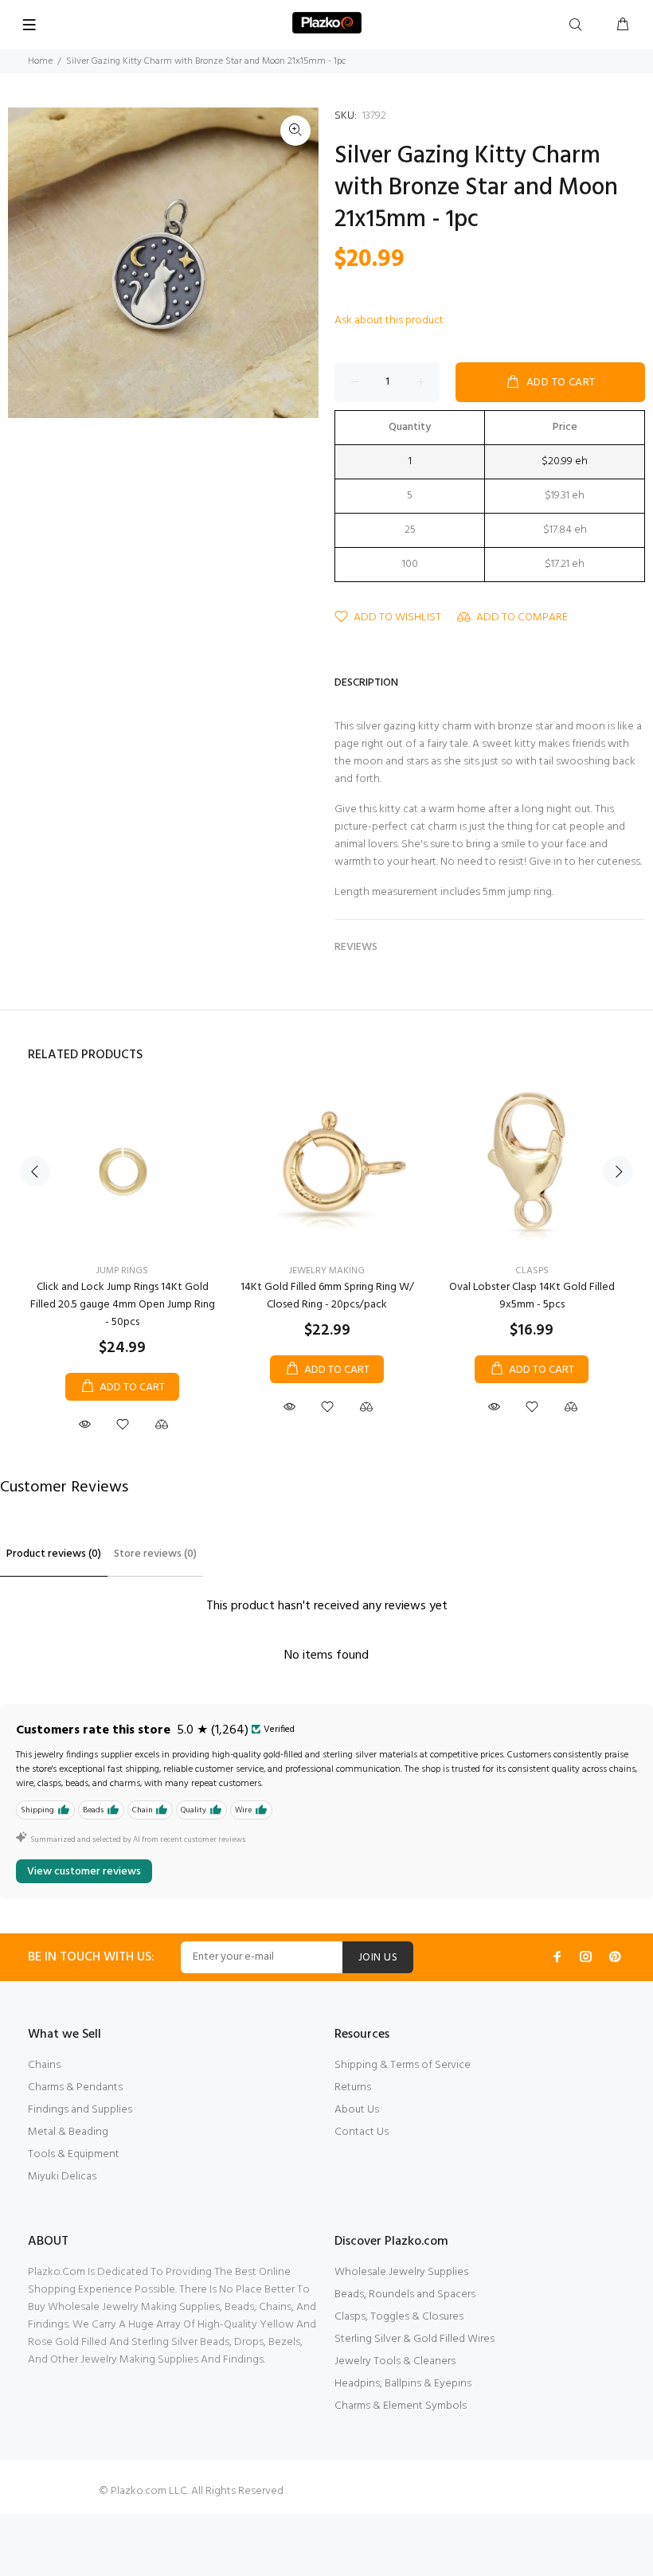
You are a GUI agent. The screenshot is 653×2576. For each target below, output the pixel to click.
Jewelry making (327, 1271)
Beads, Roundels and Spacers (405, 2295)
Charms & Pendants (75, 2087)
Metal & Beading (68, 2132)
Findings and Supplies (80, 2110)
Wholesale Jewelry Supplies (401, 2272)
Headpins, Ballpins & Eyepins (403, 2384)
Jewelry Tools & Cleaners (395, 2361)
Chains (44, 2065)
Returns (353, 2087)
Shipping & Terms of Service (403, 2065)
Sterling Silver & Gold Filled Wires (414, 2339)
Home (40, 61)
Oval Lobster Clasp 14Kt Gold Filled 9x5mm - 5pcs (532, 1296)
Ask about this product (389, 321)
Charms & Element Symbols (401, 2406)
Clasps (532, 1271)
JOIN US (378, 1958)
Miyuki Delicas (62, 2177)
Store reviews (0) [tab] (155, 1554)
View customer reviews (84, 1872)
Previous (35, 1171)
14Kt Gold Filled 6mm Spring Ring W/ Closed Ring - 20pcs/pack (327, 1296)
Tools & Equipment (74, 2154)
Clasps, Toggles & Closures (399, 2317)
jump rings (122, 1271)
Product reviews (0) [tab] (54, 1554)
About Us (357, 2110)
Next (618, 1171)
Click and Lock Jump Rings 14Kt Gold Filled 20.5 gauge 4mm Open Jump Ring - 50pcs (123, 1305)
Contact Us (362, 2132)
